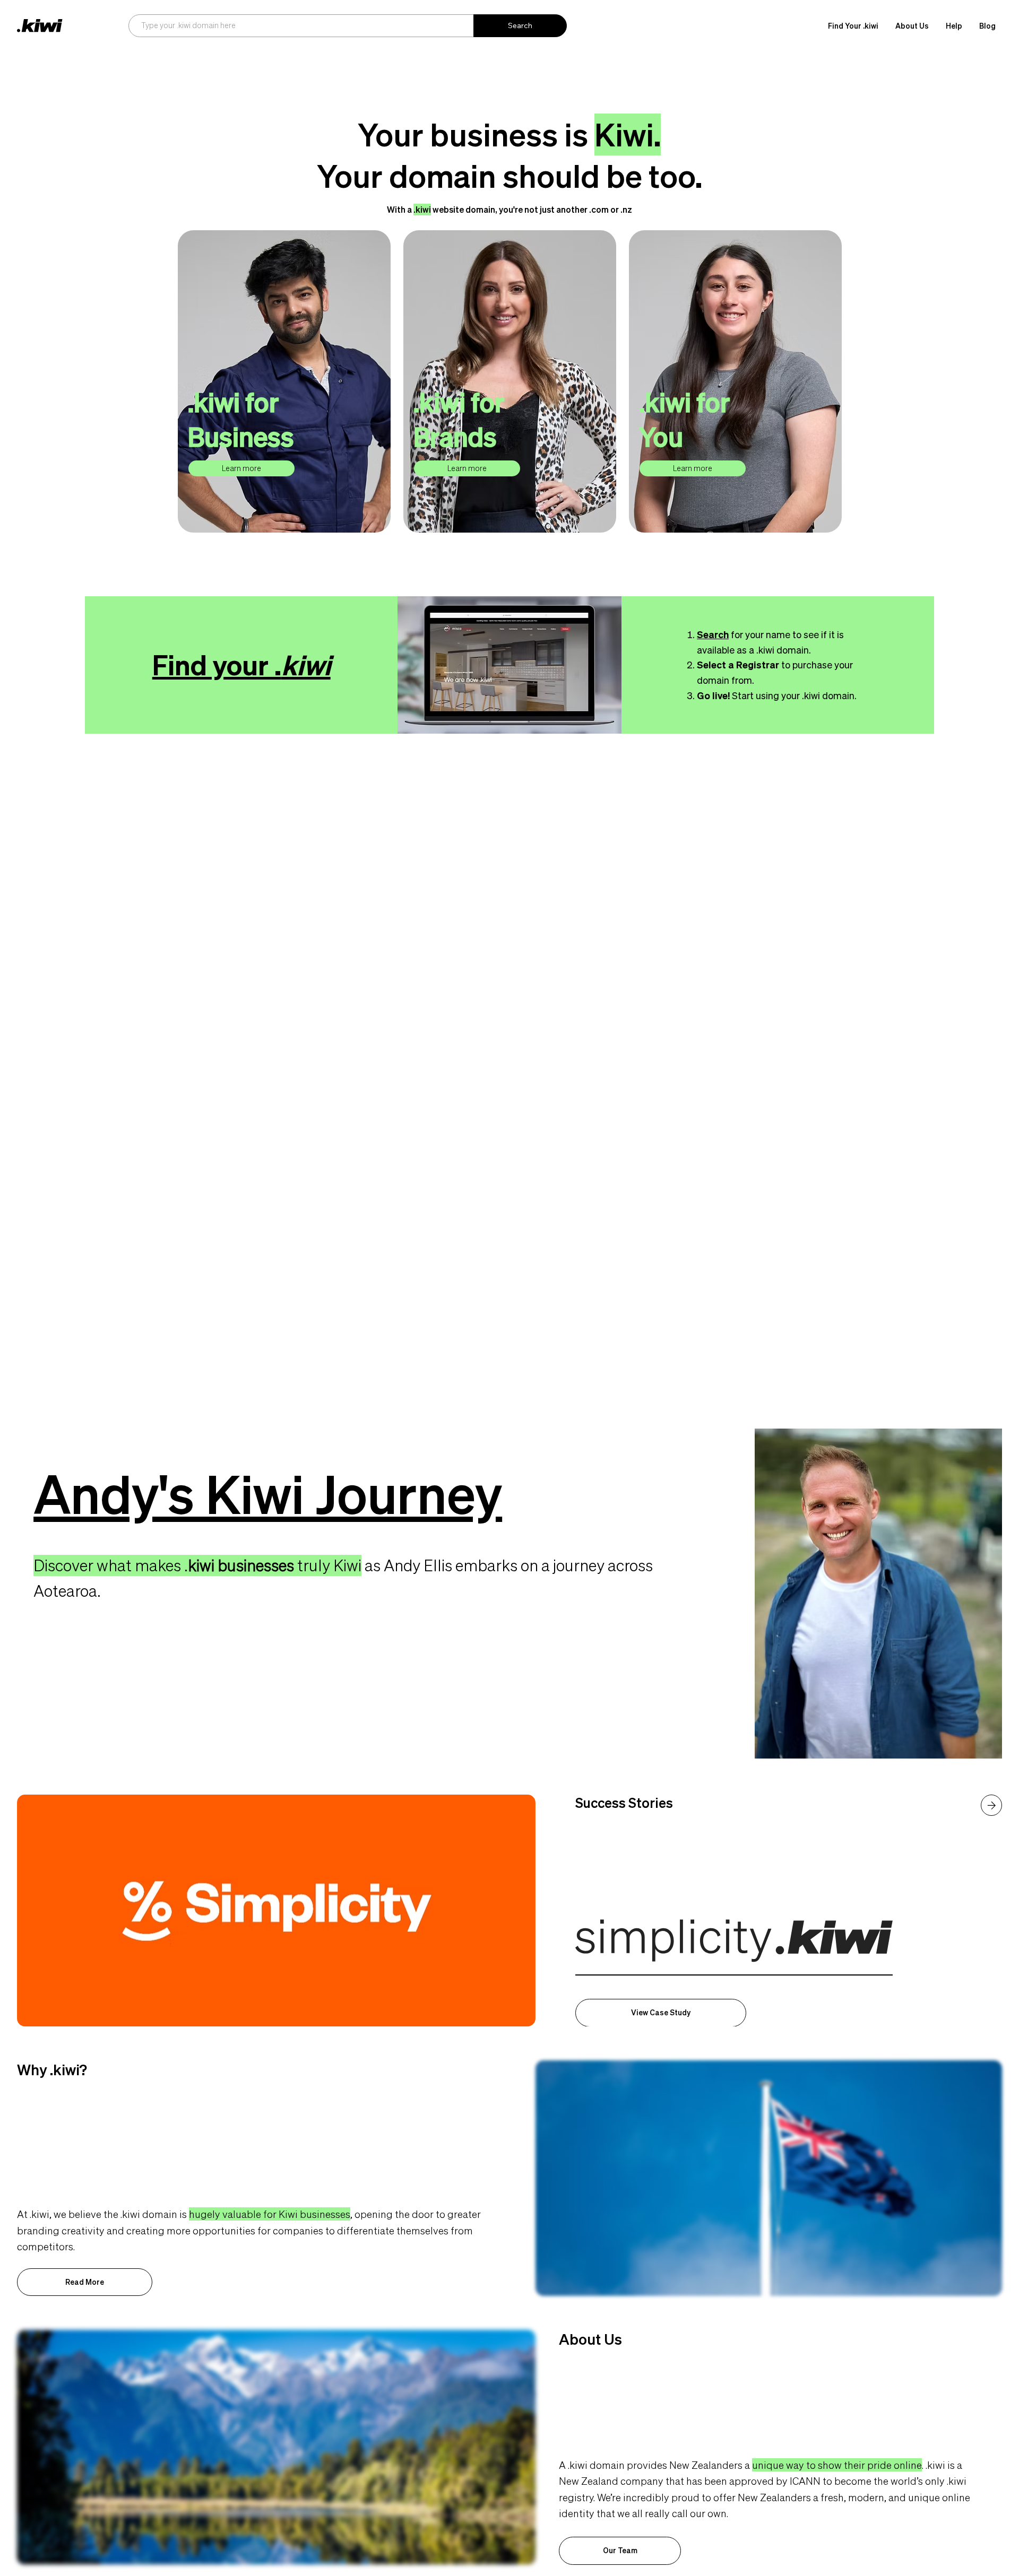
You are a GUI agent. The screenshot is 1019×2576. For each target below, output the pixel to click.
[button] (912, 26)
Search (713, 634)
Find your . (241, 665)
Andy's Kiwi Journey (268, 1494)
